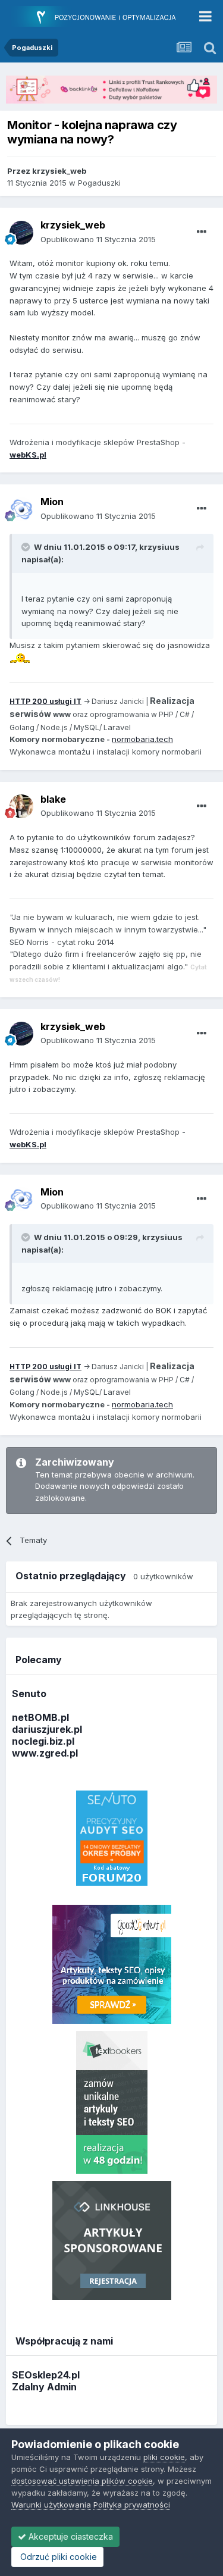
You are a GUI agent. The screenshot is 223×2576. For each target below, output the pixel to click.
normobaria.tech (142, 739)
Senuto (29, 1694)
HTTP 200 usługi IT (45, 701)
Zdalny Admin (44, 2387)
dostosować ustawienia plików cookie (82, 2481)
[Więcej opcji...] (202, 232)
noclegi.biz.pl (43, 1741)
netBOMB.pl (40, 1717)
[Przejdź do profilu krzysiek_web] (21, 233)
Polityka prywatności (132, 2505)
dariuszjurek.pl (47, 1729)
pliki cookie (164, 2457)
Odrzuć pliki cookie (57, 2557)
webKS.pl (28, 455)
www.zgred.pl (45, 1753)
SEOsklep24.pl (46, 2375)
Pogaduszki (99, 183)
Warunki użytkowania (51, 2505)
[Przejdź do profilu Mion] (21, 509)
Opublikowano (98, 239)
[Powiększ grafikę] (20, 658)
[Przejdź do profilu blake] (21, 806)
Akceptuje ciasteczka (70, 2536)
